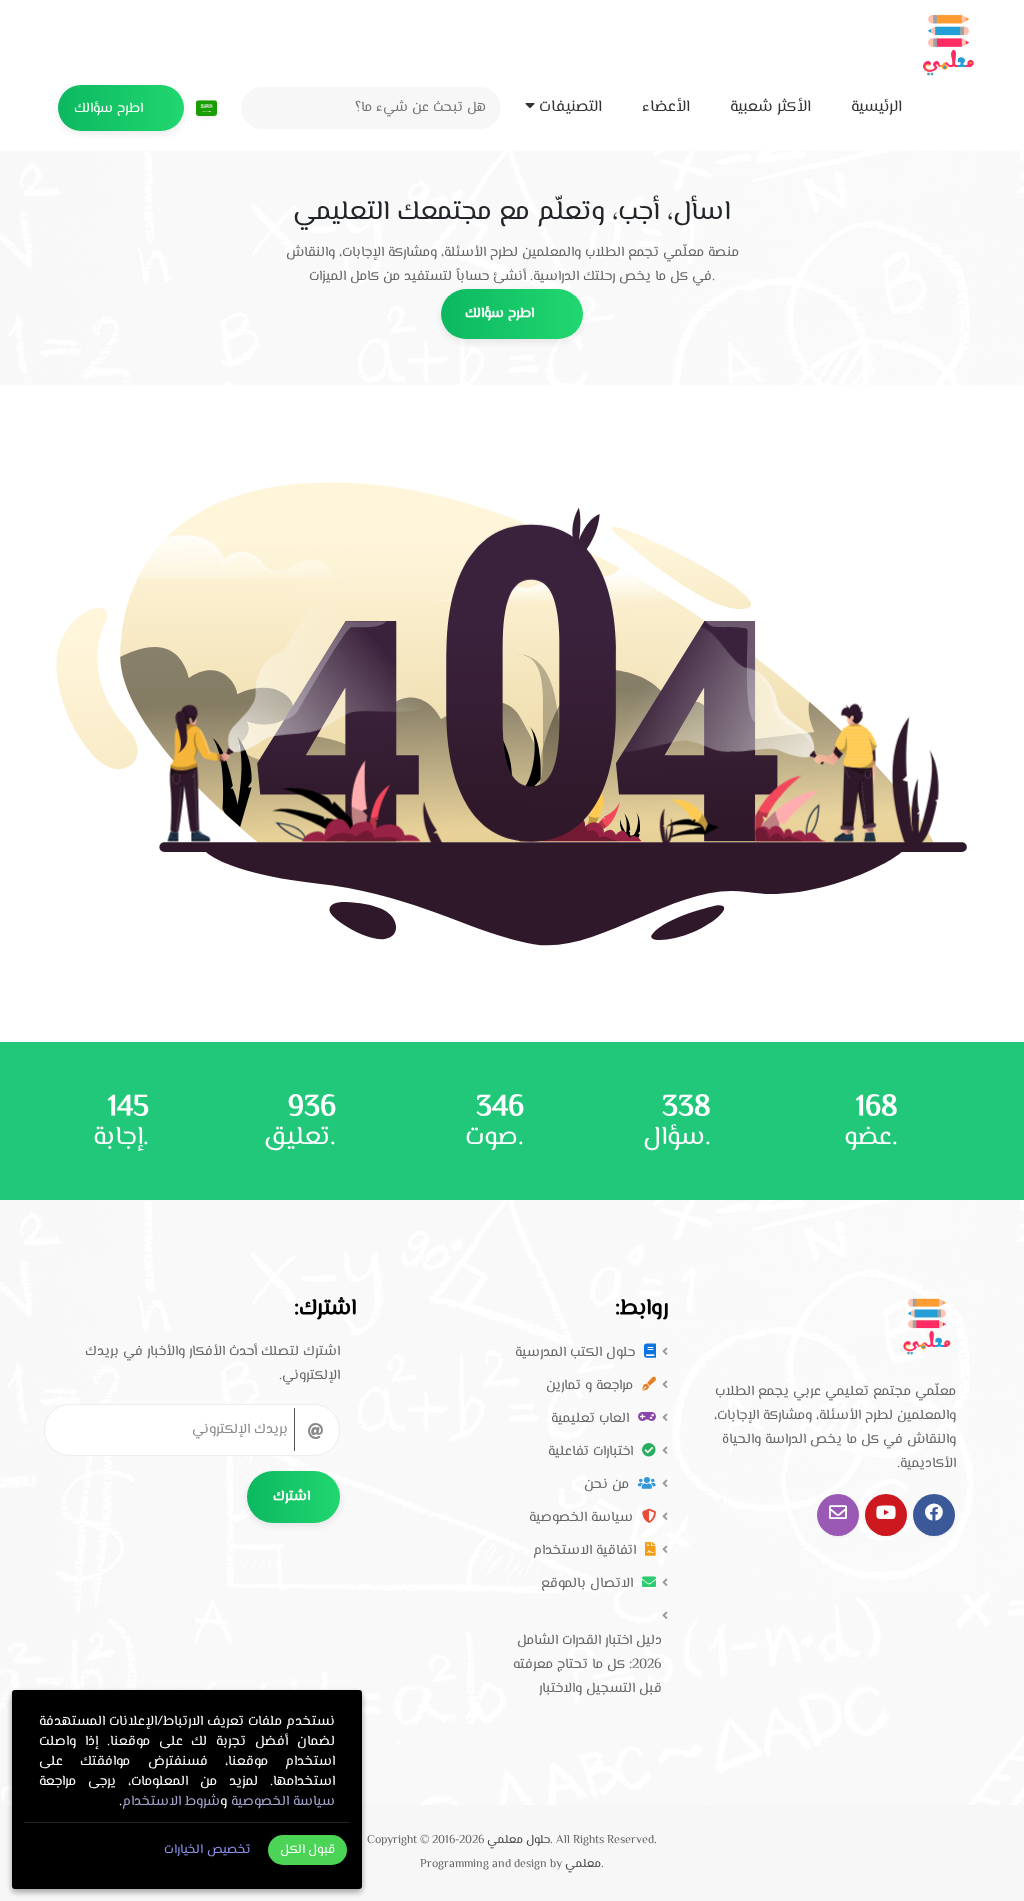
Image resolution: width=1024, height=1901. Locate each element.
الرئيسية (878, 107)
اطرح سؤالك (110, 109)
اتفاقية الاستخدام (586, 1551)
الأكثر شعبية (772, 107)
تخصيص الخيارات (207, 1850)
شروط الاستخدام (171, 1802)
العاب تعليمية (592, 1419)
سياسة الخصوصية (583, 1518)
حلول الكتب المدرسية (577, 1353)
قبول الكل (308, 1850)
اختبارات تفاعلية (592, 1452)
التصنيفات (570, 107)
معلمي (583, 1864)
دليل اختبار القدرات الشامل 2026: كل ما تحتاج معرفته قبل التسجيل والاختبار (587, 1665)
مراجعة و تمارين (591, 1386)
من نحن (608, 1485)
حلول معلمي (518, 1840)
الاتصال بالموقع (589, 1584)
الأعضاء (668, 107)
